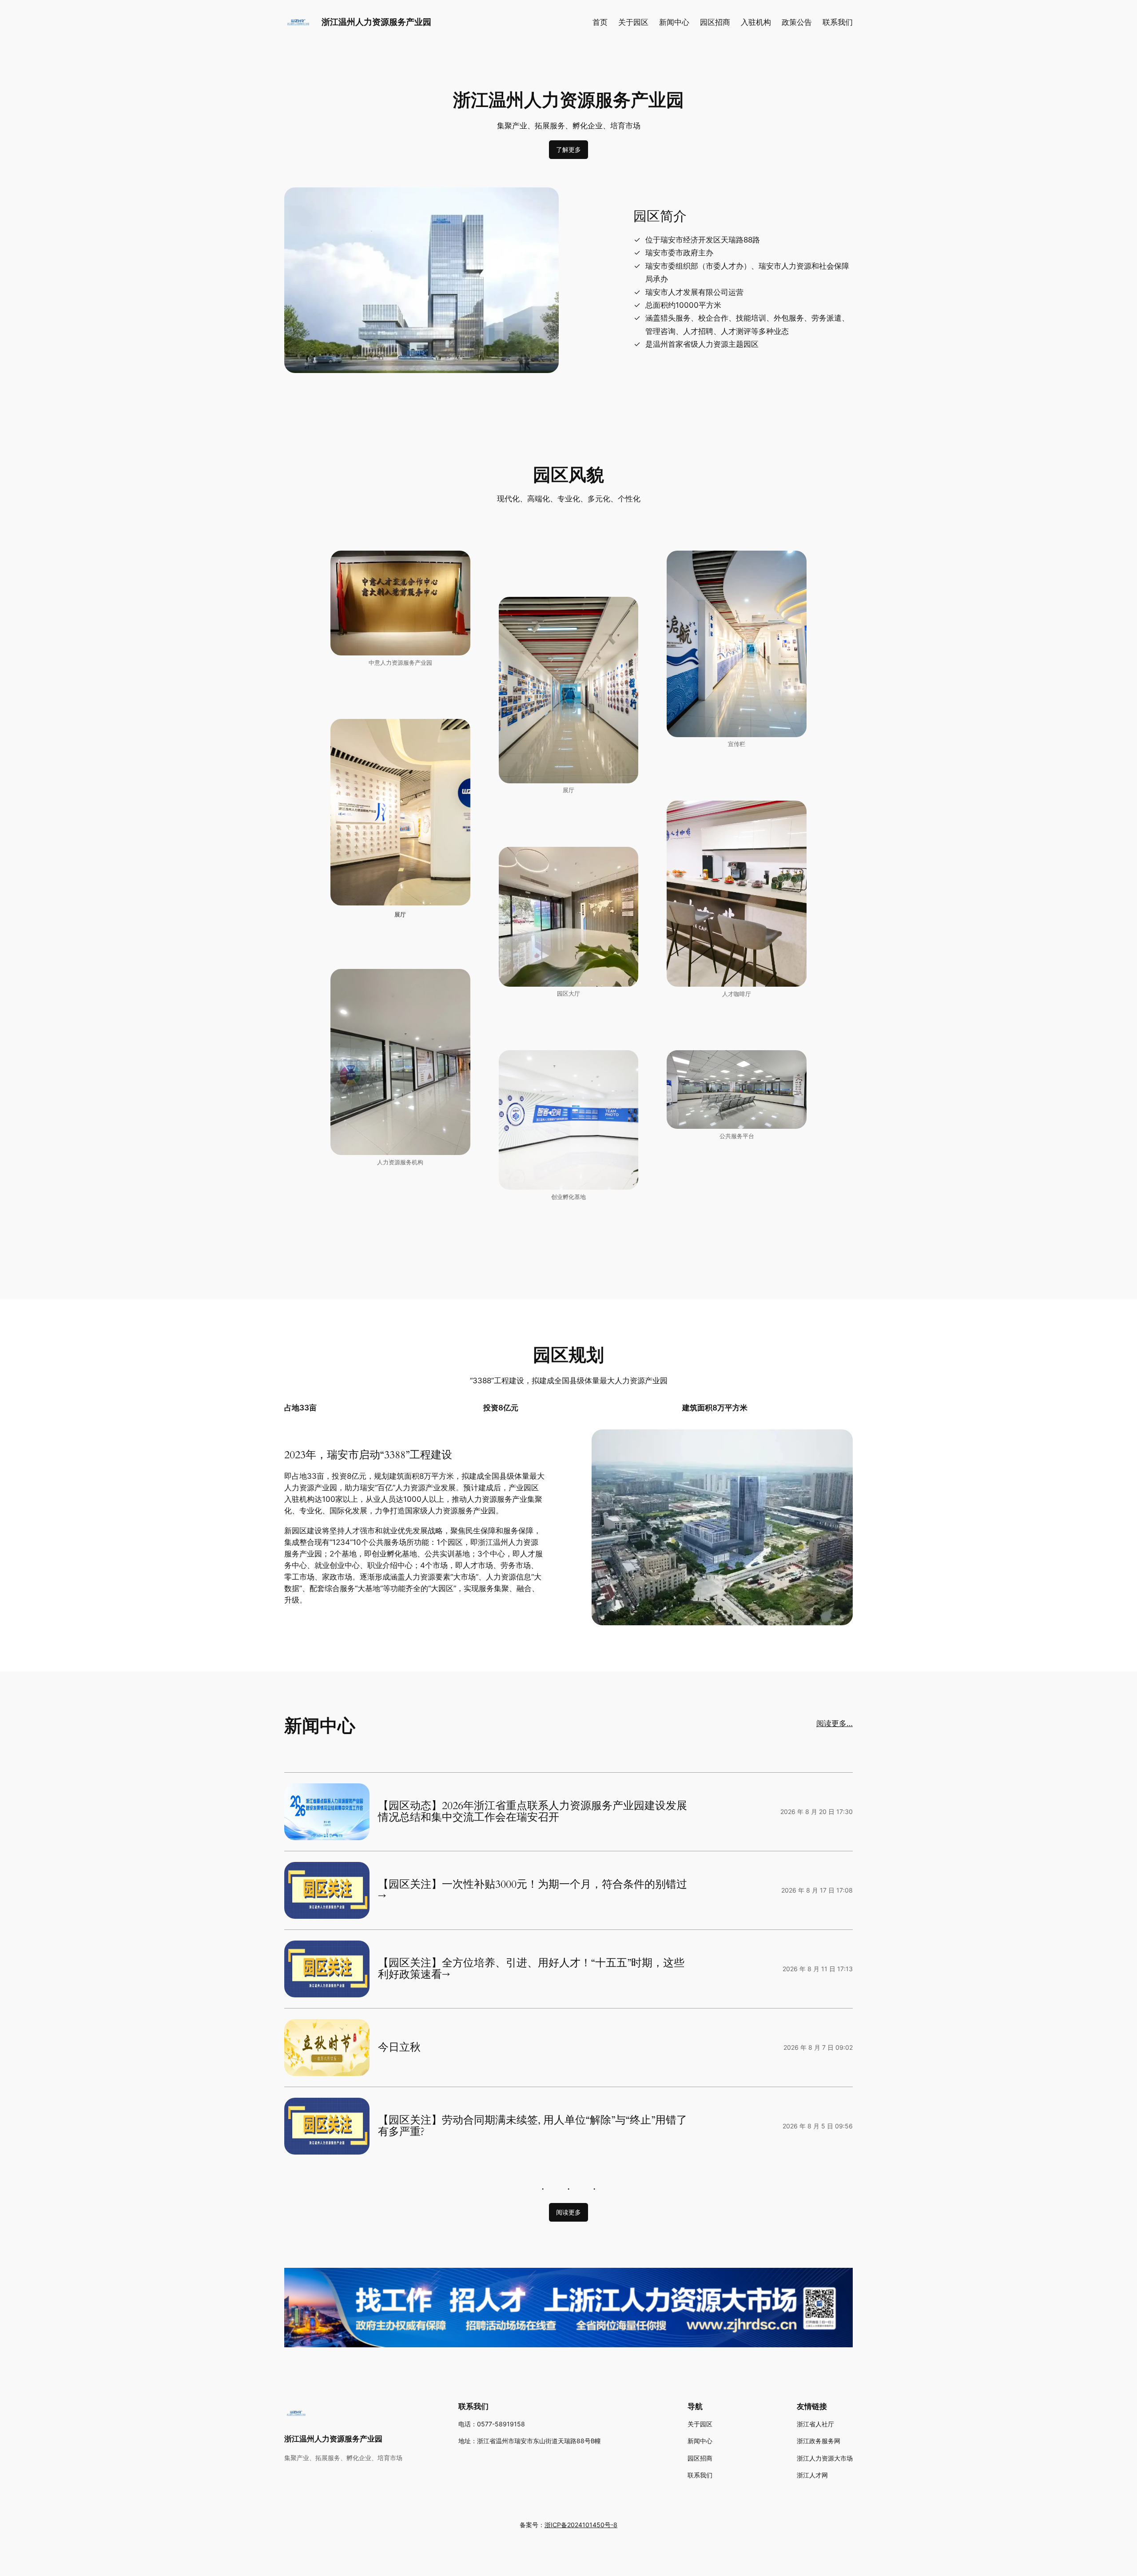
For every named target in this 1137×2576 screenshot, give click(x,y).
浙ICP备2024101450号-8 (581, 2525)
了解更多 (568, 149)
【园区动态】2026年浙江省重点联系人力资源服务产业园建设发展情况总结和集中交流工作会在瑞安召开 (533, 1812)
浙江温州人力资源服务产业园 (376, 22)
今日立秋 (399, 2048)
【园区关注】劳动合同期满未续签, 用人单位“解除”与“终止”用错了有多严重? (533, 2126)
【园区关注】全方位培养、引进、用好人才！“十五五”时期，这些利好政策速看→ (531, 1969)
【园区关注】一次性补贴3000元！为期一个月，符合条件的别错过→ (533, 1891)
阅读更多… (835, 1723)
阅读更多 (568, 2212)
